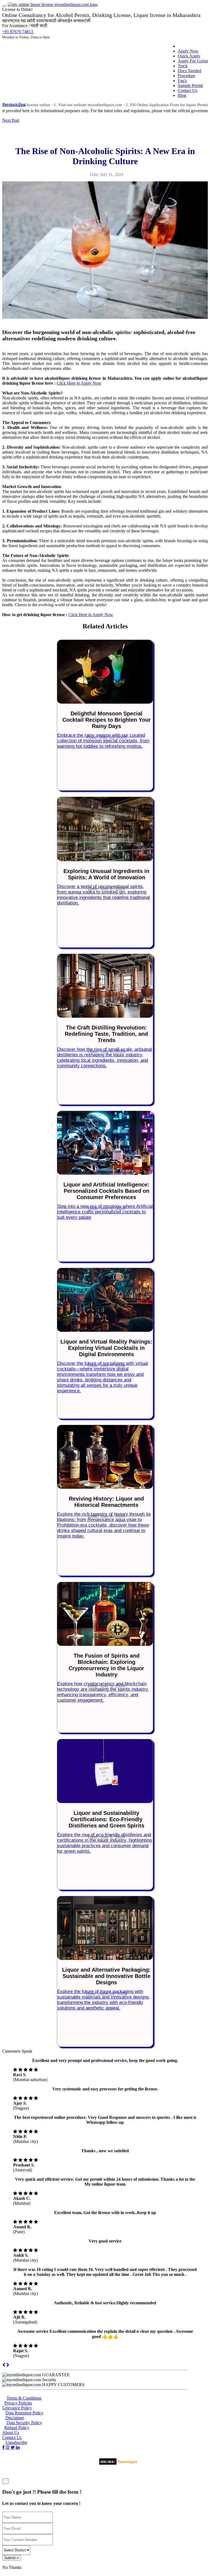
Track (183, 66)
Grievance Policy (17, 2408)
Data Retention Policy (24, 2413)
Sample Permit (190, 85)
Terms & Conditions (24, 2398)
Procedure (186, 76)
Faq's (182, 81)
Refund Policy (17, 2428)
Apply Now (188, 51)
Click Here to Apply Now (79, 383)
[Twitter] (13, 2447)
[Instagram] (8, 2447)
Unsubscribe (16, 2442)
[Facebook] (3, 2447)
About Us (11, 2433)
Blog (182, 95)
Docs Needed (189, 71)
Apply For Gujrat (193, 61)
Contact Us (187, 90)
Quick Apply (189, 56)
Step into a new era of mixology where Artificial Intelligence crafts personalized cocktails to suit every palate (105, 1212)
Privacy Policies (18, 2403)
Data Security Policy (24, 2423)
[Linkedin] (18, 2447)
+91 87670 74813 (18, 32)
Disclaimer (15, 2418)
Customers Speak (17, 2051)
